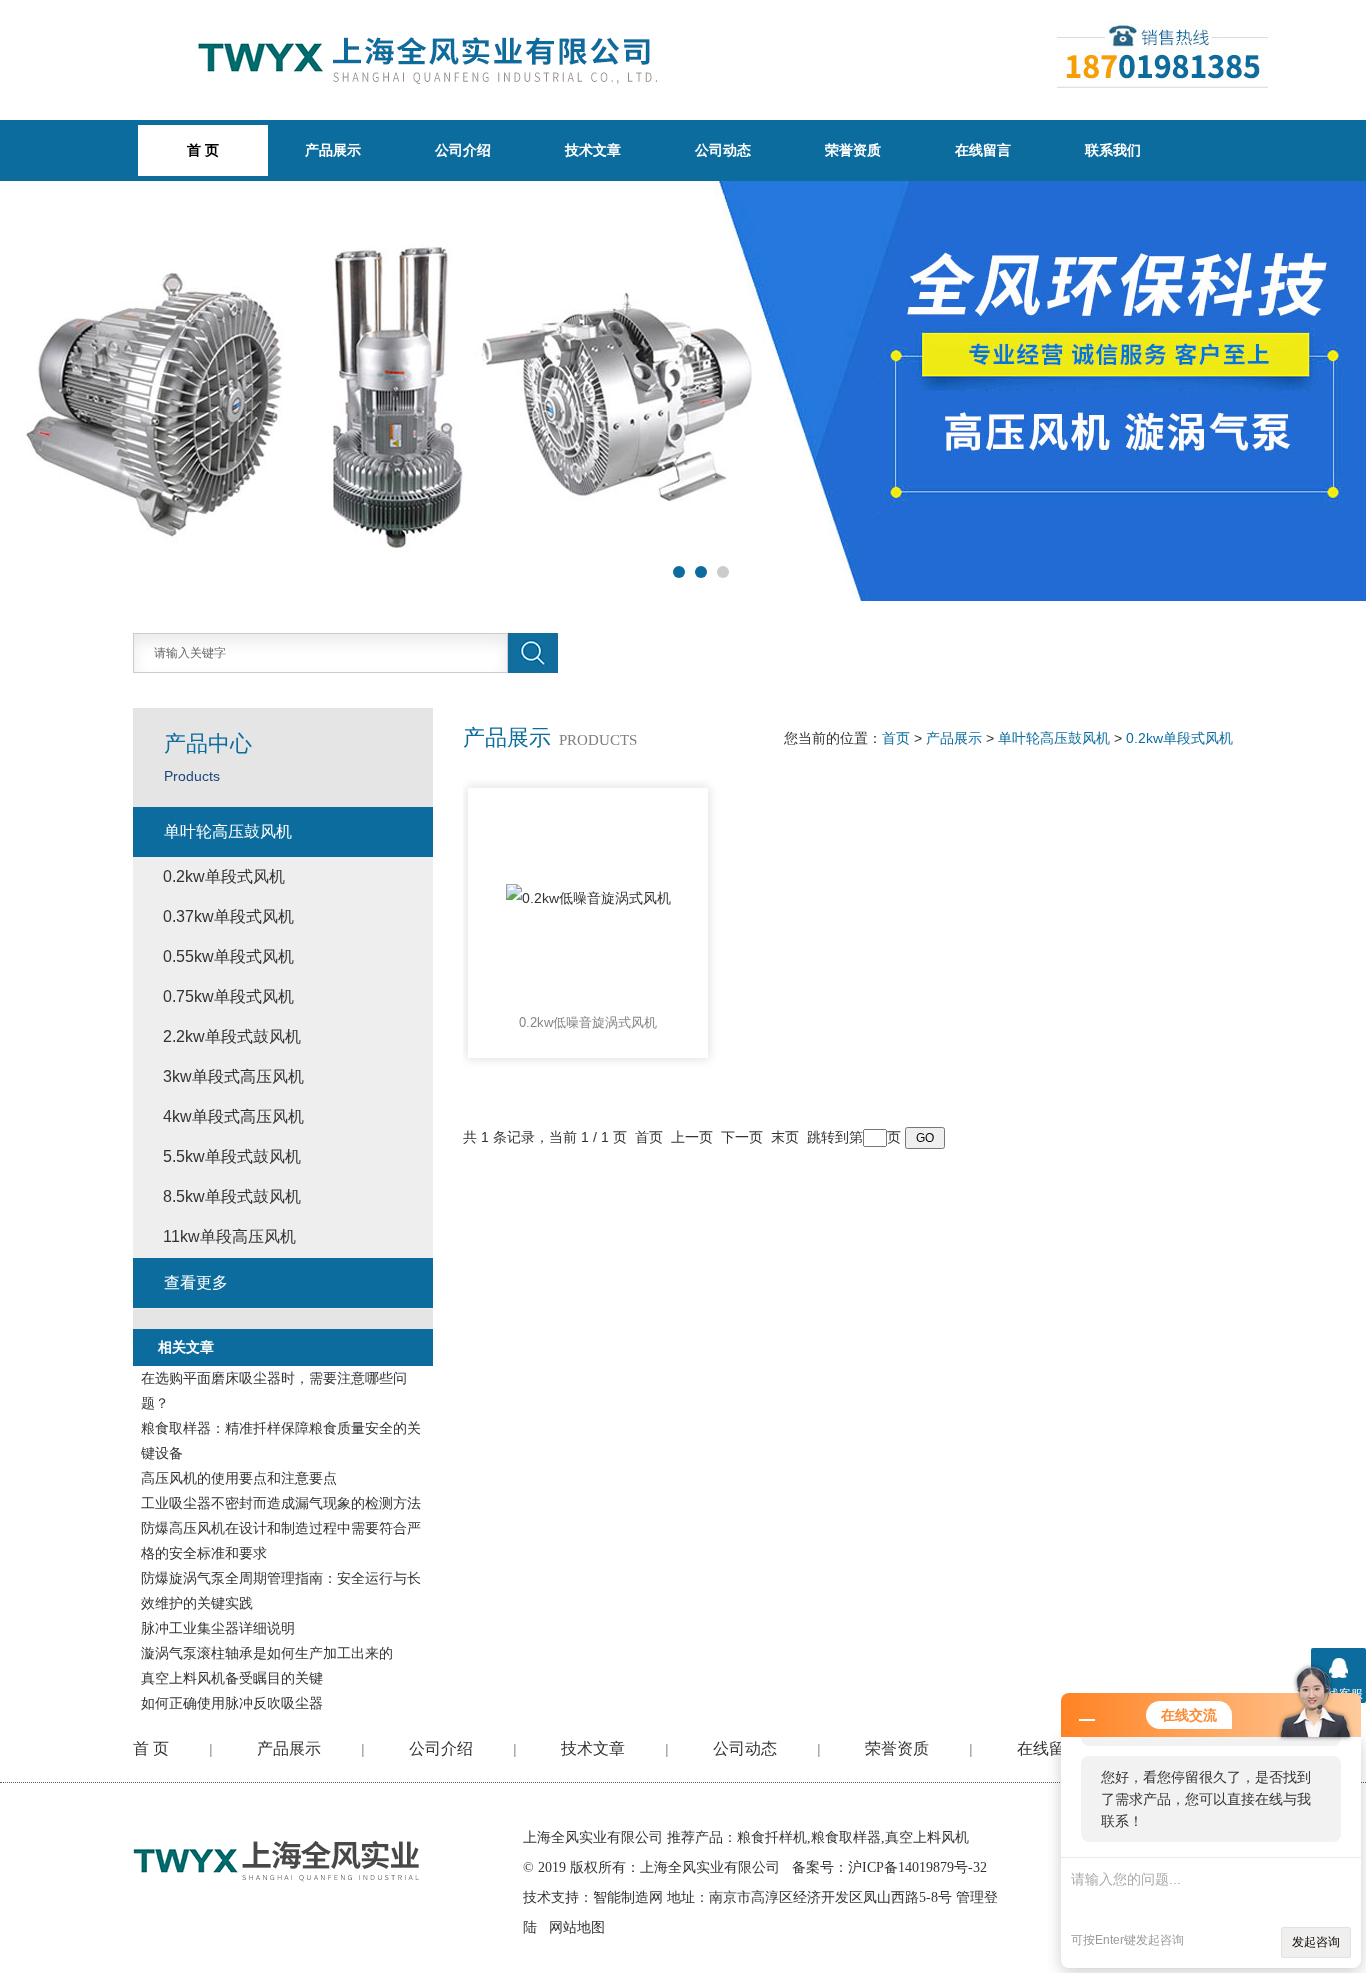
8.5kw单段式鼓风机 (232, 1196)
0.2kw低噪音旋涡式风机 (588, 1022)
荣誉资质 (853, 150)
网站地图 (577, 1927)
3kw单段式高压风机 (233, 1076)
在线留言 (983, 150)
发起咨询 (1316, 1942)
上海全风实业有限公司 (593, 1837)
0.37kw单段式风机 (228, 916)
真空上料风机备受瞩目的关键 (232, 1678)
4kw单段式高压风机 (233, 1116)
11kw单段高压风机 (229, 1236)
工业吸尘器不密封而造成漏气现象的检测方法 (281, 1503)
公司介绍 (463, 150)
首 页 (151, 1748)
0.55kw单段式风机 (228, 956)
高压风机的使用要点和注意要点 (239, 1478)
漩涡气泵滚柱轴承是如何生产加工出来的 (267, 1653)
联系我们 (1113, 150)
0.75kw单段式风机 (228, 996)
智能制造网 (628, 1897)
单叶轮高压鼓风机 (1054, 738)
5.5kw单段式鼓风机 (232, 1156)
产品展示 (333, 150)
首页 (896, 738)
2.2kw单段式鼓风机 (232, 1036)
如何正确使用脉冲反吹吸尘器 (232, 1703)
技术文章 (593, 150)
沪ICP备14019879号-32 (917, 1867)
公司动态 (723, 150)
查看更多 (196, 1282)
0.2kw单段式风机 (1179, 738)
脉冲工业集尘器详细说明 (218, 1628)
